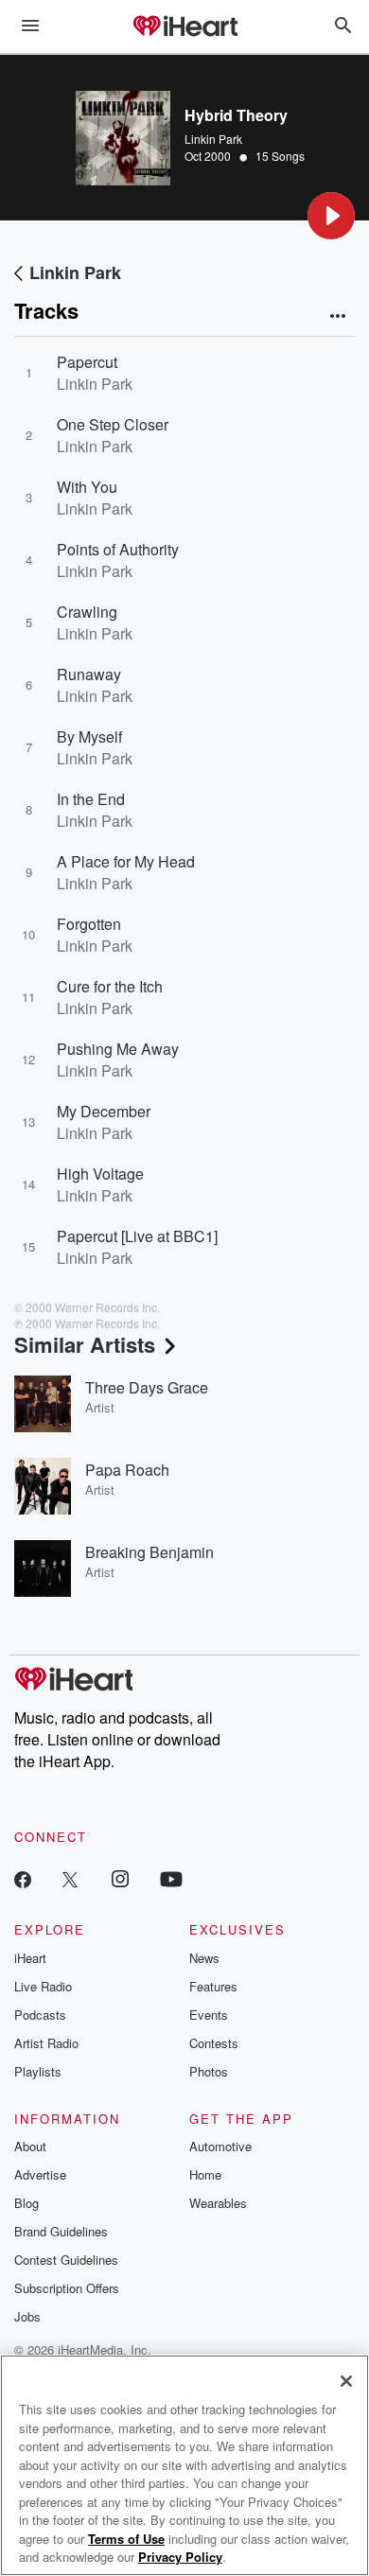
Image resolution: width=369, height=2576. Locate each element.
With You (87, 487)
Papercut (87, 362)
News (204, 1958)
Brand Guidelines (61, 2231)
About (30, 2146)
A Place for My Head (126, 861)
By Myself (89, 736)
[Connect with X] (70, 1878)
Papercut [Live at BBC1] (137, 1236)
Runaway (89, 674)
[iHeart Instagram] (120, 1878)
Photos (209, 2071)
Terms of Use (126, 2539)
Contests (214, 2043)
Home (205, 2174)
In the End (91, 799)
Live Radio (43, 1986)
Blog (26, 2203)
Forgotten (89, 924)
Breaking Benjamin (149, 1552)
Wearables (218, 2203)
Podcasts (40, 2015)
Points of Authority (118, 549)
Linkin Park (213, 139)
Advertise (40, 2174)
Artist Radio (46, 2043)
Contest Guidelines (66, 2260)
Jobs (27, 2316)
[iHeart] (184, 27)
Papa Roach (127, 1470)
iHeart (30, 1958)
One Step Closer (113, 424)
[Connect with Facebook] (23, 1878)
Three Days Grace (147, 1387)
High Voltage (100, 1174)
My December (104, 1111)
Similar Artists (85, 1344)
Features (213, 1986)
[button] (331, 216)
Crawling (87, 612)
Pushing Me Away (118, 1049)
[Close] (346, 2381)
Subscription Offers (67, 2288)
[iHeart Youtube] (171, 1878)
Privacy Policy (180, 2557)
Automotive (220, 2146)
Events (209, 2015)
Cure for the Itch (110, 986)
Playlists (38, 2071)
